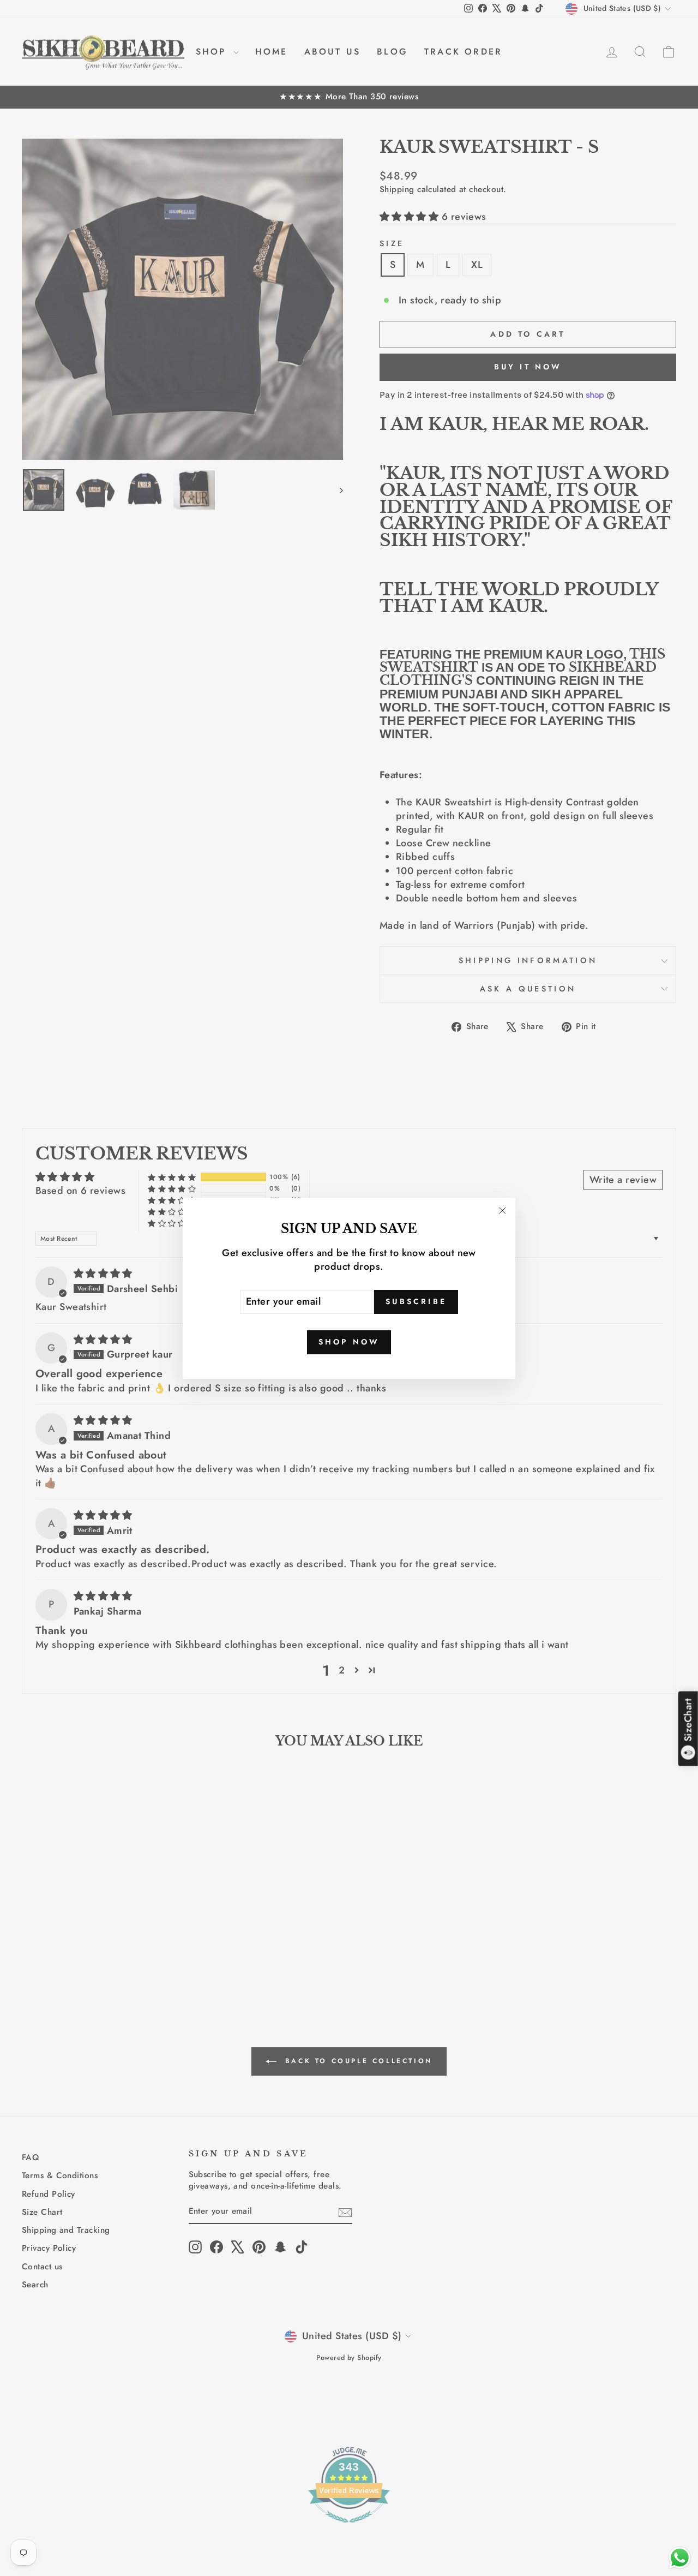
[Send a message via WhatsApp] (680, 2558)
